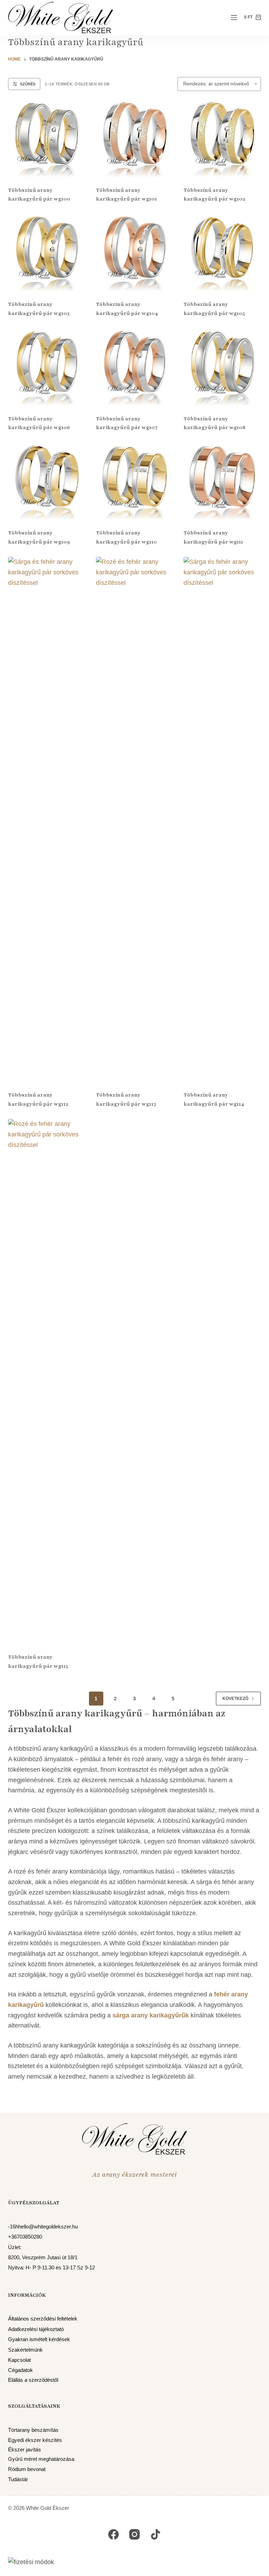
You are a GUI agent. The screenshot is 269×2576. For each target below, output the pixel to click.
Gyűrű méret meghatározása (41, 2459)
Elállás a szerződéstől (33, 2380)
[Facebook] (113, 2534)
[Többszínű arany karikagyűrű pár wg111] (222, 481)
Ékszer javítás (25, 2450)
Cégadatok (20, 2370)
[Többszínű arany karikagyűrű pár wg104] (135, 253)
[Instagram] (134, 2534)
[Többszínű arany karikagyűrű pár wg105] (222, 253)
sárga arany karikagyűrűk (151, 2015)
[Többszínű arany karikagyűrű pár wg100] (47, 138)
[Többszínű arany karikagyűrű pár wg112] (47, 819)
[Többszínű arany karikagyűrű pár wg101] (135, 138)
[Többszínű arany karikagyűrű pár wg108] (222, 367)
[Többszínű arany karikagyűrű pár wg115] (47, 1381)
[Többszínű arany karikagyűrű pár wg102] (222, 138)
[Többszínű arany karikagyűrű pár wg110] (135, 481)
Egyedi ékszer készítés (35, 2440)
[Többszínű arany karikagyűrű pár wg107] (135, 367)
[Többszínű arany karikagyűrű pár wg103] (47, 253)
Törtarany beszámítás (33, 2430)
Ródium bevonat (27, 2469)
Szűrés (28, 84)
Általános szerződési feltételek (43, 2319)
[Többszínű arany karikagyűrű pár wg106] (47, 367)
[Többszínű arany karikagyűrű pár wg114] (222, 819)
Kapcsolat (19, 2360)
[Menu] (234, 17)
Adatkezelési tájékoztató (36, 2329)
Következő (235, 1699)
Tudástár (18, 2479)
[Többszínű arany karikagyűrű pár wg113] (135, 819)
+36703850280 (25, 2237)
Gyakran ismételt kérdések (39, 2339)
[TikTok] (156, 2534)
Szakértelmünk (25, 2350)
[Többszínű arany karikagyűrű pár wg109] (47, 481)
